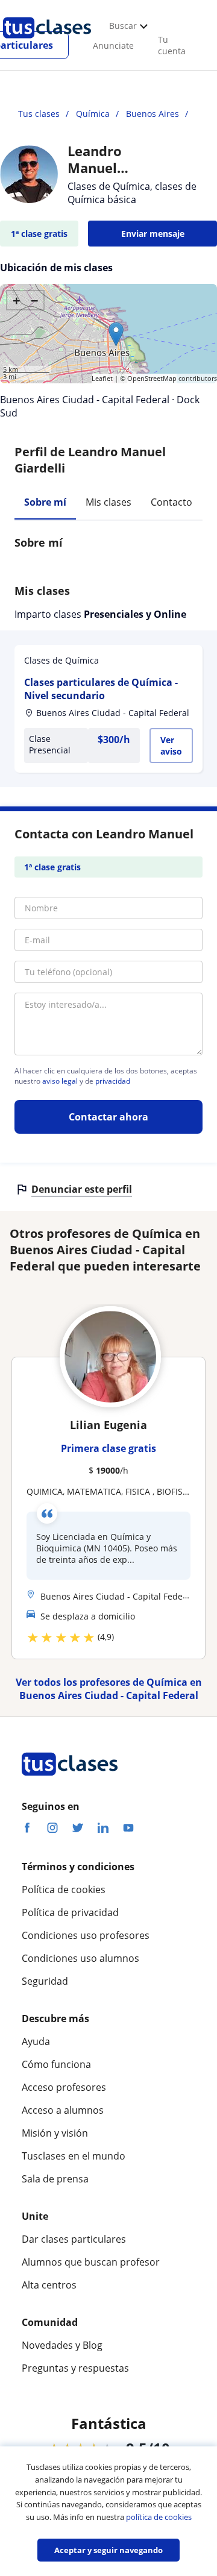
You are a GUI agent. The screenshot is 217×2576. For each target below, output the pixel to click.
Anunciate (113, 46)
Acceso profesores (64, 2087)
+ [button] (17, 300)
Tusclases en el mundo (74, 2156)
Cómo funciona (56, 2064)
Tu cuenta (172, 45)
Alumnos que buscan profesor (91, 2262)
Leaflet (102, 378)
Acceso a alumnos (63, 2110)
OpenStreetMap (152, 378)
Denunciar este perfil (82, 1189)
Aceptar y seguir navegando (108, 2550)
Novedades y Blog (62, 2345)
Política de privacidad (70, 1912)
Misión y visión (55, 2133)
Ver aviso (171, 746)
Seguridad (45, 1981)
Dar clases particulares (74, 2239)
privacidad (113, 1081)
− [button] (35, 300)
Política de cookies (64, 1890)
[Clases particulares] (47, 43)
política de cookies (159, 2517)
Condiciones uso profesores (86, 1935)
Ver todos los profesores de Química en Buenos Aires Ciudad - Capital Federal (109, 1689)
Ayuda (36, 2041)
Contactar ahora (108, 1117)
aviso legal (60, 1081)
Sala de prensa (55, 2179)
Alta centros (49, 2285)
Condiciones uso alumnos (80, 1958)
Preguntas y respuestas (75, 2368)
